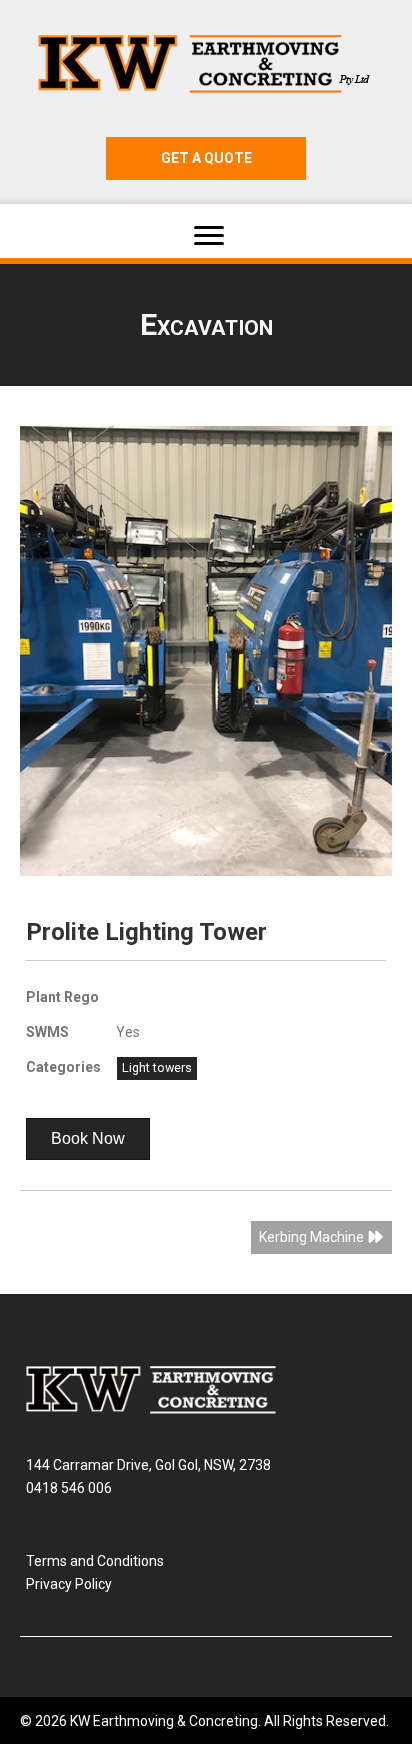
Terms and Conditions (95, 1561)
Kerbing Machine (313, 1237)
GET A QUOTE (206, 158)
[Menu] (209, 236)
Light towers (157, 1067)
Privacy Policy (69, 1584)
